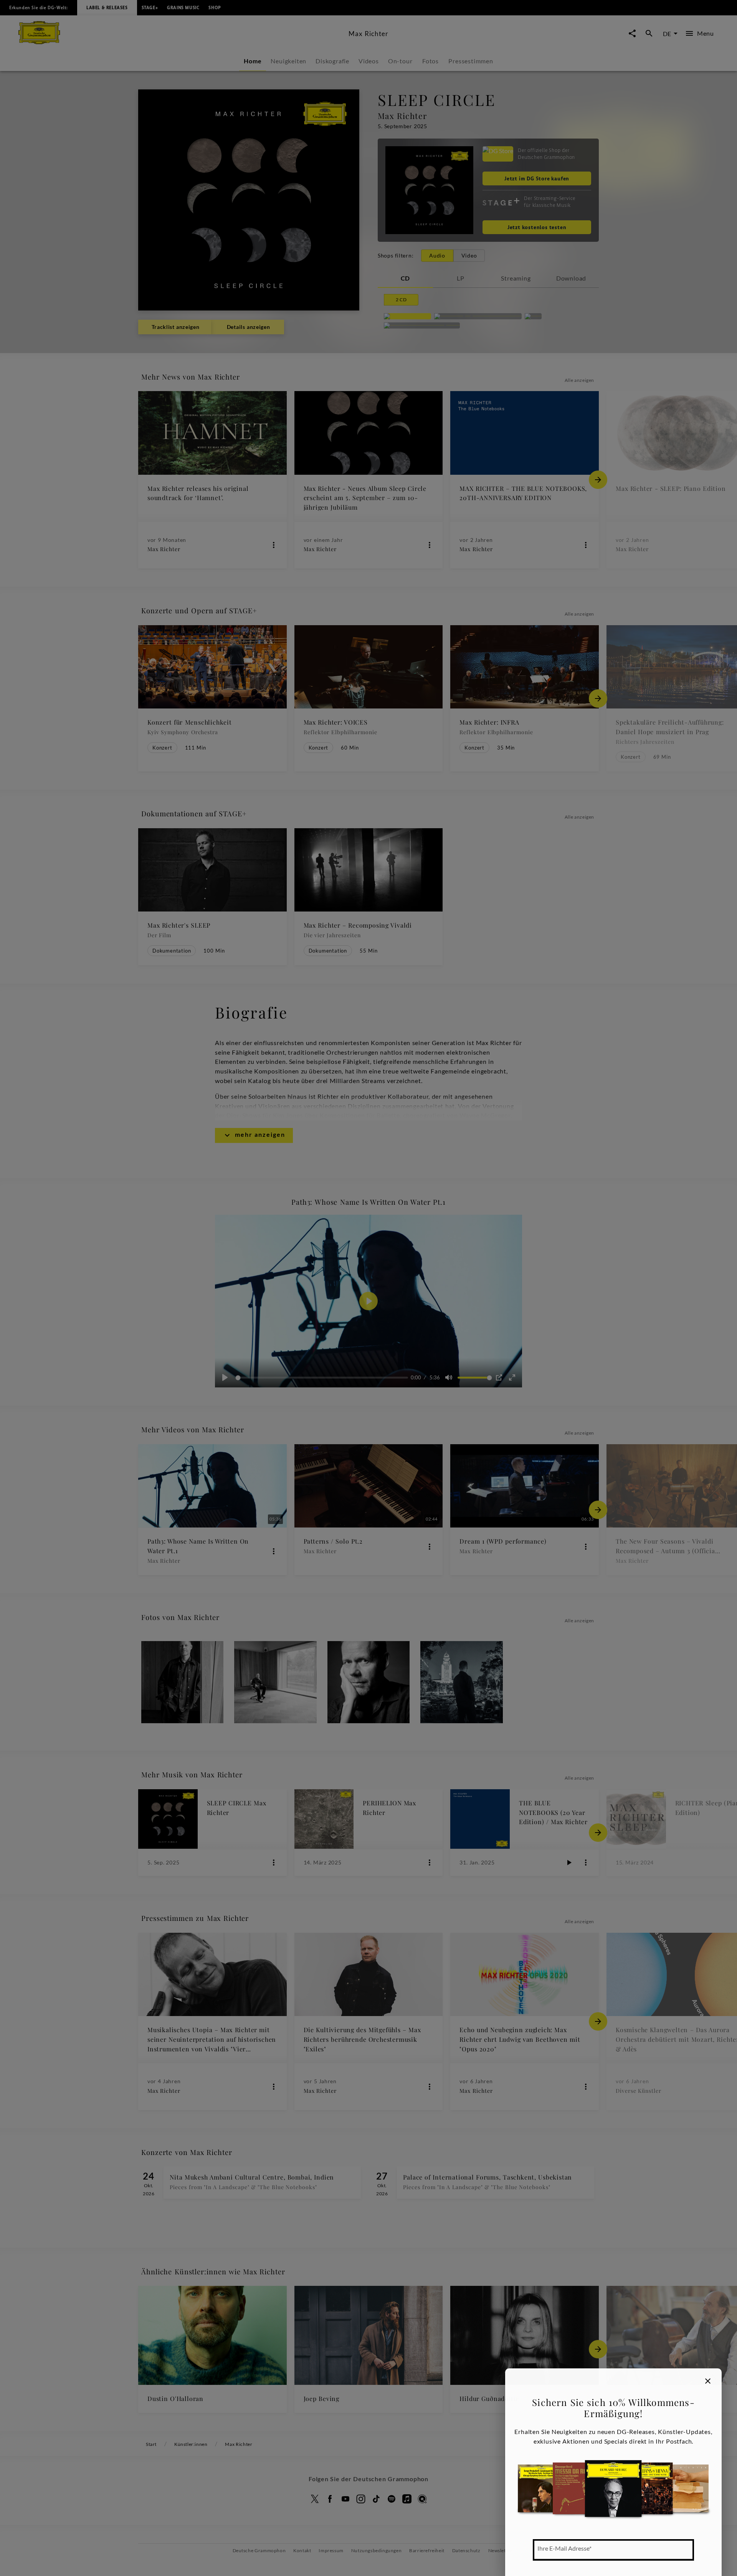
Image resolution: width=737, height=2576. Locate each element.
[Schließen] (708, 2381)
